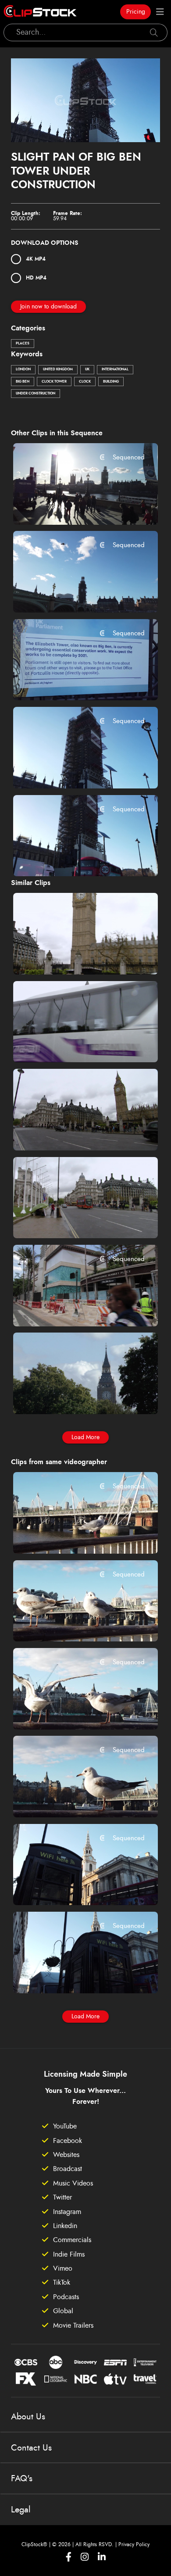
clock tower (54, 382)
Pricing (136, 12)
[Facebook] (69, 2557)
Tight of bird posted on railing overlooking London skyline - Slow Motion (73, 1535)
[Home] (40, 12)
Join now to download (48, 307)
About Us (28, 2417)
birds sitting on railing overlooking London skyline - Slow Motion (73, 1711)
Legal (21, 2510)
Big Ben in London (56, 956)
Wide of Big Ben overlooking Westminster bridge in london (73, 594)
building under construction (71, 1308)
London (23, 369)
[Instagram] (85, 2557)
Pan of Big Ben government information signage (73, 682)
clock (85, 382)
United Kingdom (58, 369)
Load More (85, 1437)
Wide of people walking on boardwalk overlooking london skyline (73, 506)
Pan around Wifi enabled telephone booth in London (73, 1974)
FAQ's (22, 2479)
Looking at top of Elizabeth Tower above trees (73, 1396)
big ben (23, 382)
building (111, 382)
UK (87, 369)
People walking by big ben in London (73, 1132)
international (115, 369)
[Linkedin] (102, 2557)
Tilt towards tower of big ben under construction (73, 770)
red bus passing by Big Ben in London (73, 1220)
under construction (36, 394)
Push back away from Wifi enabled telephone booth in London (73, 1887)
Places (23, 344)
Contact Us (31, 2448)
